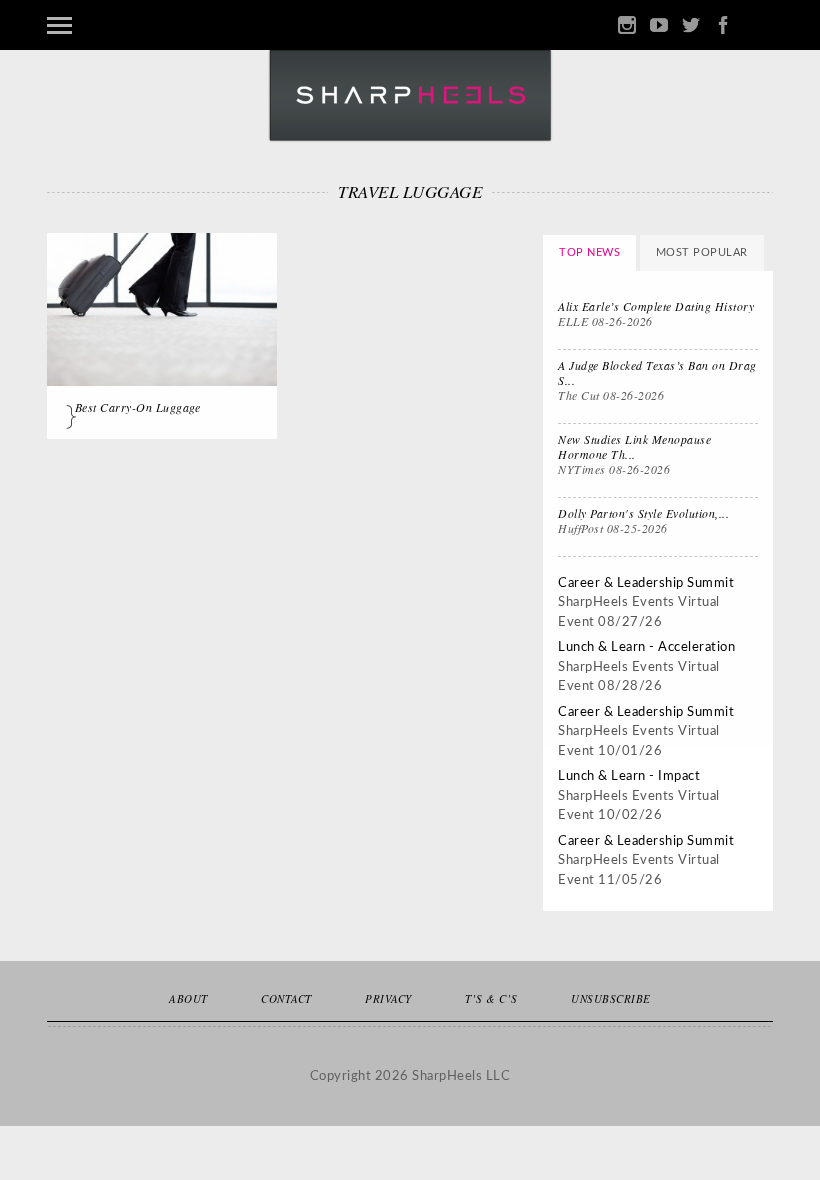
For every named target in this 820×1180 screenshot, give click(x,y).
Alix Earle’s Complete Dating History (656, 306)
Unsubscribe (611, 998)
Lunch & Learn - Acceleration (646, 647)
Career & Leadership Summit (646, 583)
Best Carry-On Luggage (138, 407)
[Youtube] (659, 25)
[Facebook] (723, 25)
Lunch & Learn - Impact (629, 776)
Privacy (388, 998)
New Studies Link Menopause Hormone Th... (634, 446)
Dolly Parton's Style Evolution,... (643, 513)
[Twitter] (691, 25)
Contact (286, 998)
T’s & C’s (491, 998)
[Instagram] (627, 25)
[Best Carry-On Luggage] (162, 309)
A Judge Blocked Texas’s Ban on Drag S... (657, 372)
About (188, 998)
